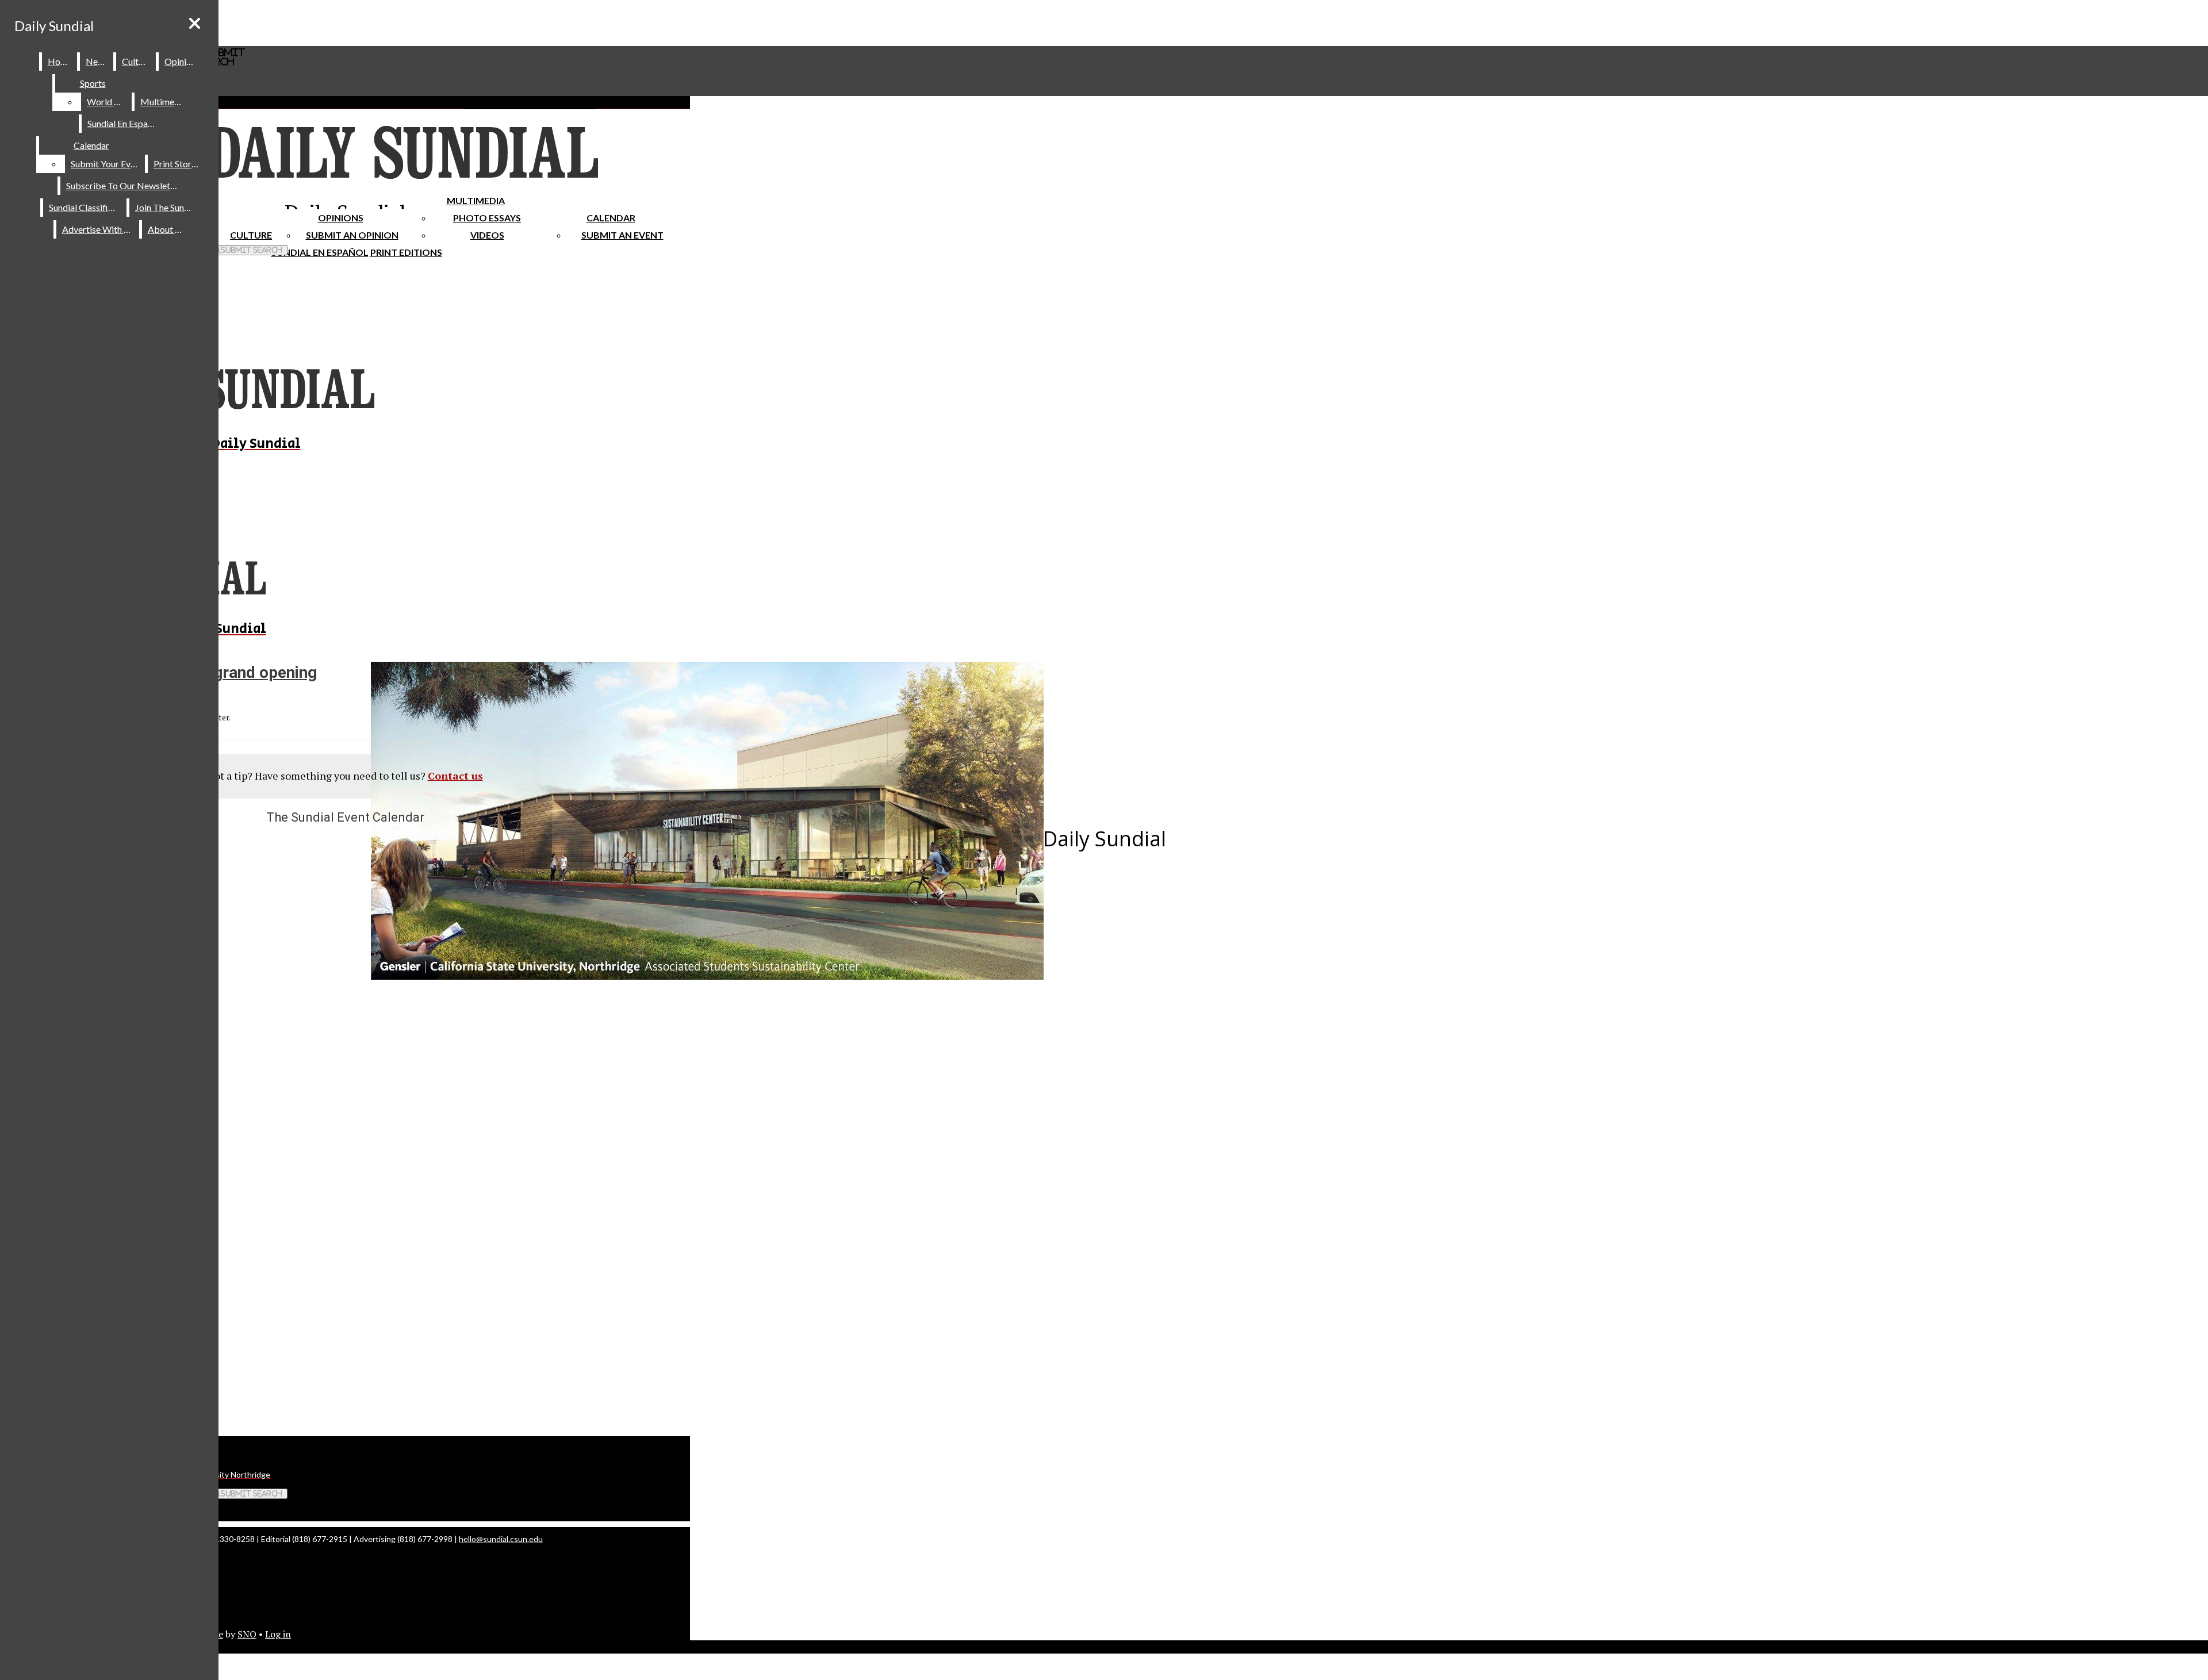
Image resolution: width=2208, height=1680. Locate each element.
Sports (93, 83)
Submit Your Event (107, 164)
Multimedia (476, 200)
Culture (137, 61)
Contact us (455, 776)
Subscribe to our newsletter (124, 185)
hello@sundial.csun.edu (501, 1539)
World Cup (108, 101)
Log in (278, 1634)
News (97, 61)
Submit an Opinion (352, 235)
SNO (247, 1634)
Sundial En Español (320, 252)
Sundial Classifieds (85, 207)
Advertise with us (98, 229)
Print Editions (406, 252)
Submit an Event (622, 235)
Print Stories (178, 164)
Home (60, 61)
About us (167, 229)
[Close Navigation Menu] (195, 23)
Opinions (341, 218)
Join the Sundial (167, 207)
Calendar (611, 218)
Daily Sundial (54, 26)
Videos (487, 235)
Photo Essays (487, 218)
